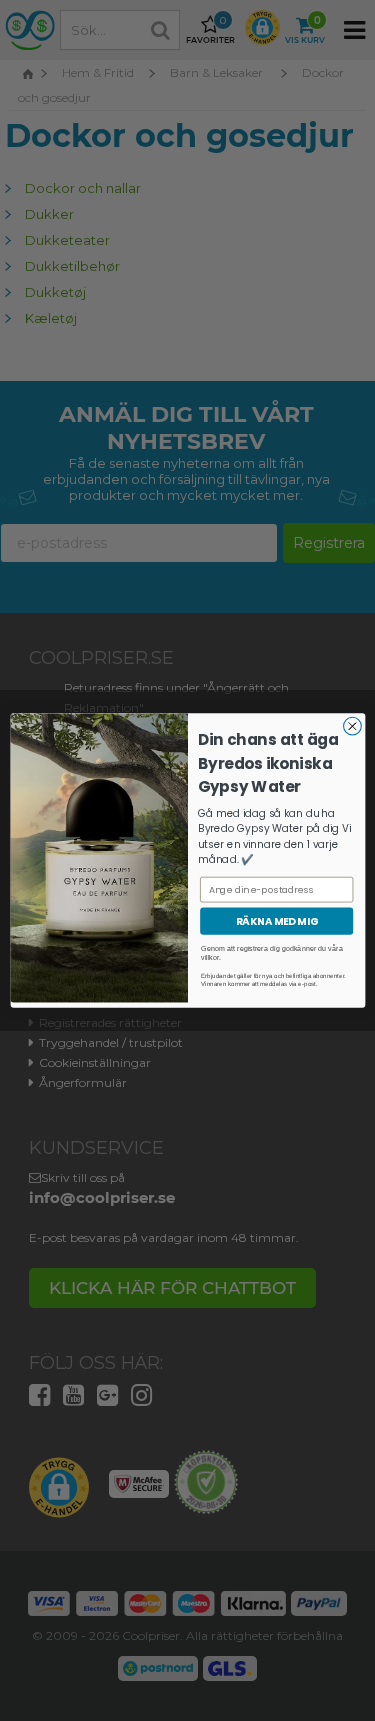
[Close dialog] (352, 726)
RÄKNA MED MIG (276, 921)
